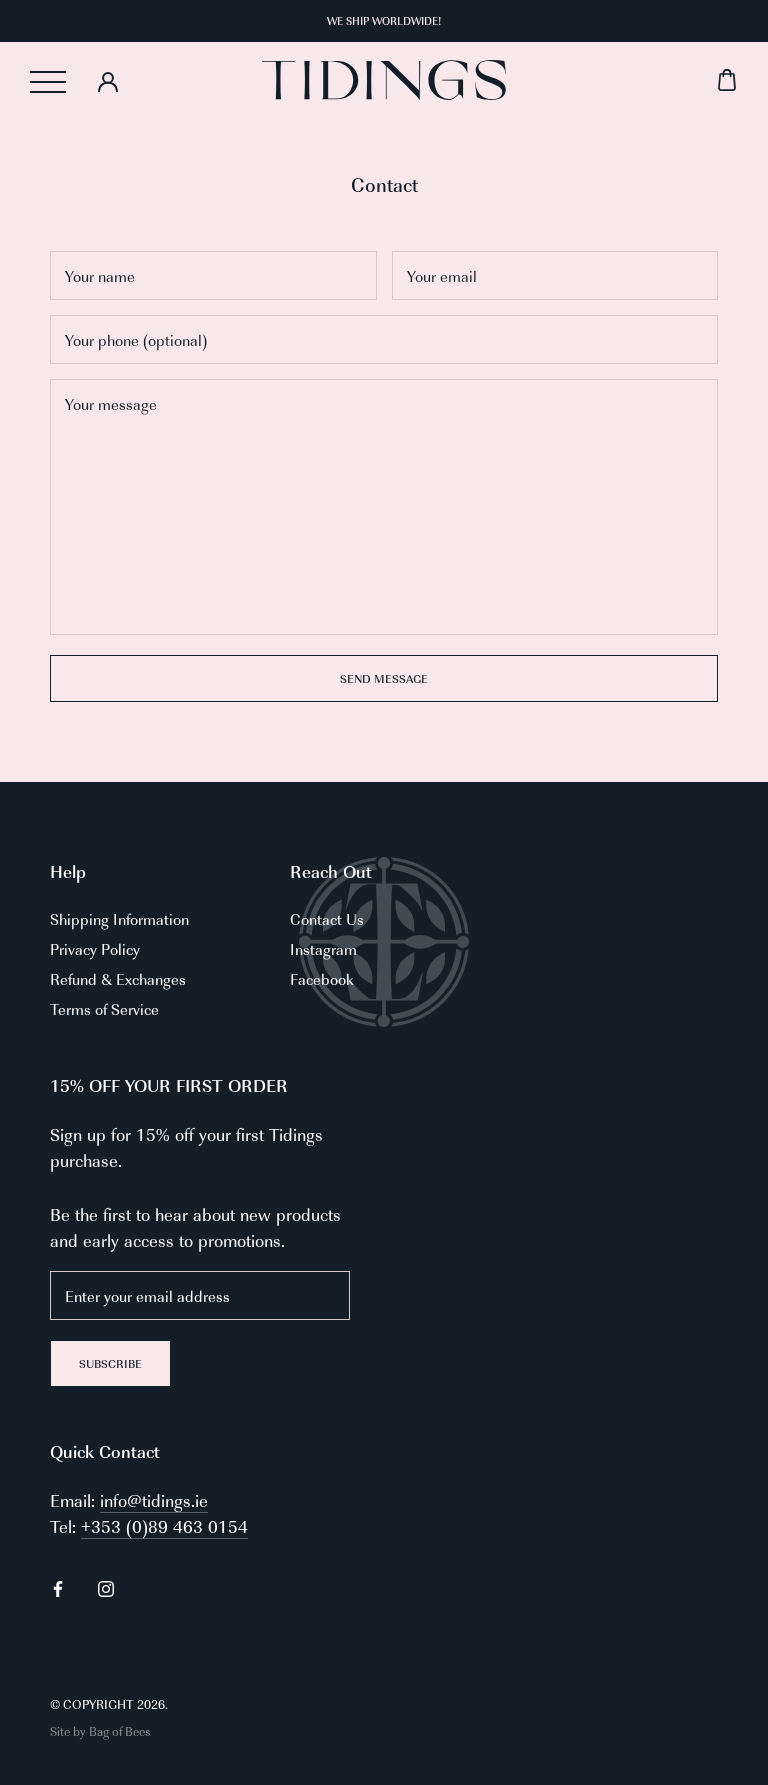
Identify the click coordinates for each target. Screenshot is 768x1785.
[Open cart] (622, 80)
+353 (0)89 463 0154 (164, 1526)
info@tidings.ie (154, 1500)
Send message (384, 678)
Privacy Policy (95, 948)
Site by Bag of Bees (100, 1731)
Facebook (322, 978)
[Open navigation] (48, 82)
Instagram (323, 948)
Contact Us (327, 918)
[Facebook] (58, 1587)
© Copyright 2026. (109, 1704)
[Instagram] (106, 1587)
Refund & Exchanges (118, 978)
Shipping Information (119, 918)
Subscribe (110, 1363)
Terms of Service (104, 1008)
